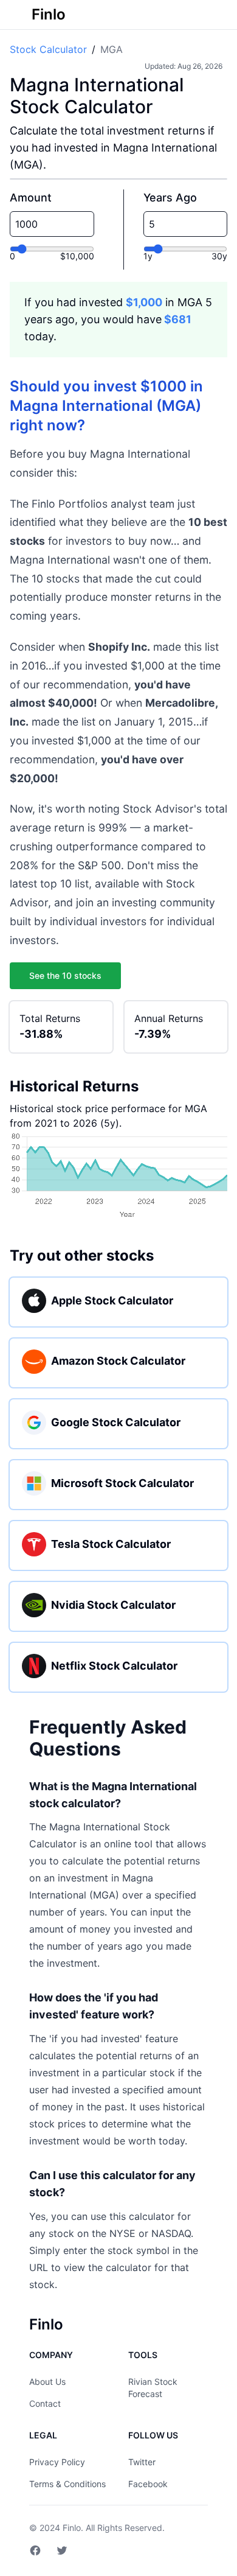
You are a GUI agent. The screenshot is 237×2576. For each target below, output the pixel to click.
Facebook (148, 2484)
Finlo (72, 2528)
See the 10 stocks (65, 975)
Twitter (142, 2462)
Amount (31, 198)
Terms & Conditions (67, 2484)
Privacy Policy (57, 2462)
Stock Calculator (48, 49)
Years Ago (170, 198)
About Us (47, 2382)
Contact (45, 2403)
